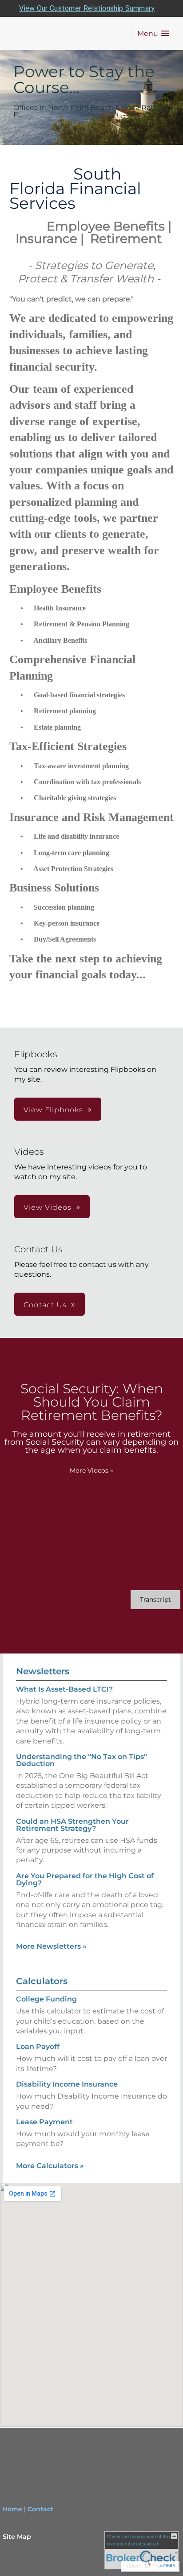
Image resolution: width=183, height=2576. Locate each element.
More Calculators (50, 2166)
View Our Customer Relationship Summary (87, 8)
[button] (153, 33)
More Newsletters (51, 1946)
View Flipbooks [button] (53, 1110)
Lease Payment (44, 2122)
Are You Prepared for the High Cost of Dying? (85, 1879)
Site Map (17, 2537)
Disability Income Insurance (67, 2084)
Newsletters (43, 1671)
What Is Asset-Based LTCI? (64, 1689)
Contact (40, 2509)
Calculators (42, 1981)
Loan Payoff (38, 2046)
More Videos (91, 1470)
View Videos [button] (48, 1207)
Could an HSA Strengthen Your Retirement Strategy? (72, 1825)
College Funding (46, 1999)
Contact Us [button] (45, 1305)
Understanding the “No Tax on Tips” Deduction (82, 1760)
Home (12, 2509)
